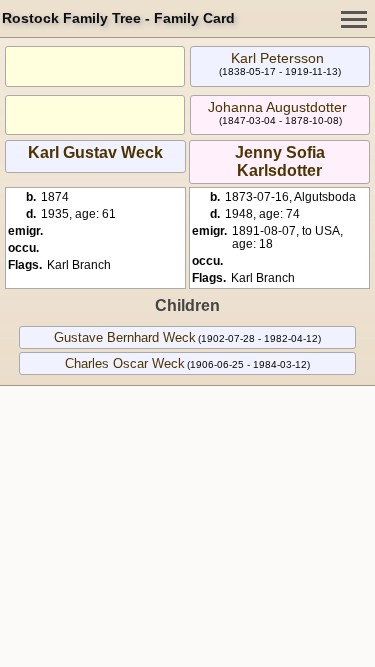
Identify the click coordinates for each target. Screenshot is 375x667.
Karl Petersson (277, 58)
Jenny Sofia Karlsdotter (280, 161)
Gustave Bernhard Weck (125, 337)
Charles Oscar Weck (125, 363)
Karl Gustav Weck (95, 152)
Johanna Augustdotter (277, 107)
